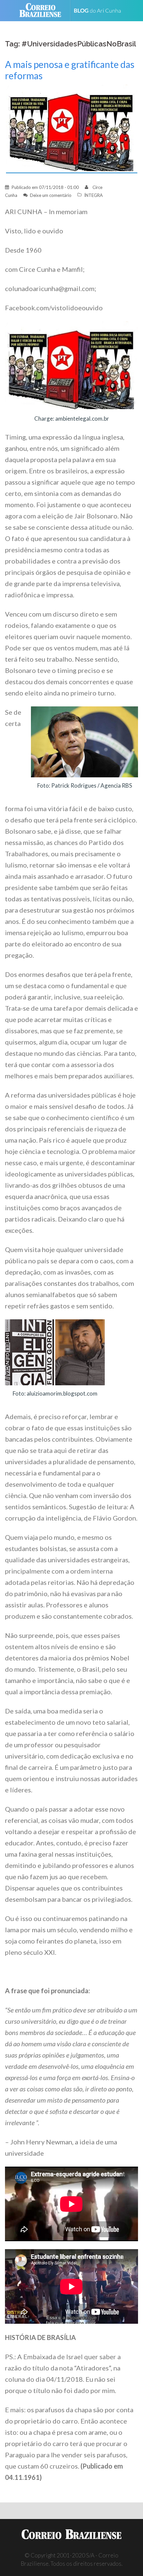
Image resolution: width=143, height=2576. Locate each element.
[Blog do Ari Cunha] (100, 11)
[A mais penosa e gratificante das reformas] (72, 128)
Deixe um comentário (51, 195)
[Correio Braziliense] (43, 11)
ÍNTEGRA (93, 195)
